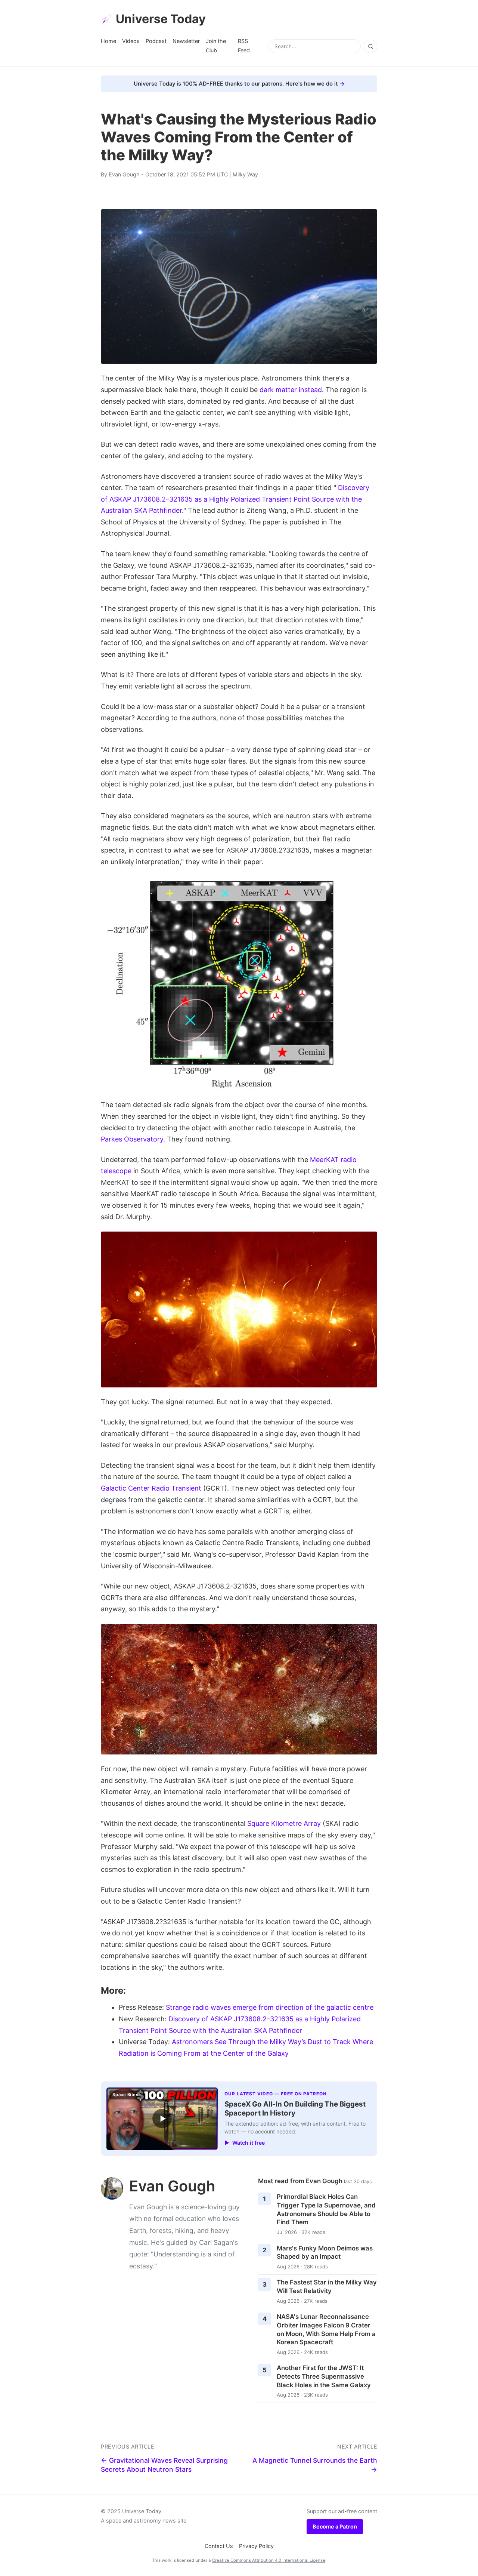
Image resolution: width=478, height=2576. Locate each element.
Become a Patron (335, 2526)
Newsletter (186, 41)
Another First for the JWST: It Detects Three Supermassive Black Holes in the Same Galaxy (324, 2376)
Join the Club (216, 45)
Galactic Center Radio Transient (151, 1488)
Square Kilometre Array (284, 1823)
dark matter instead (291, 390)
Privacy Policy (256, 2546)
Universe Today (161, 19)
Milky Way (245, 174)
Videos (131, 41)
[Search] (370, 46)
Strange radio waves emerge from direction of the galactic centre (270, 2007)
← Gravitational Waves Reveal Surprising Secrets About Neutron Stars (164, 2465)
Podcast (156, 41)
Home (108, 41)
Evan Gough (124, 174)
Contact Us (219, 2546)
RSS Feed (244, 45)
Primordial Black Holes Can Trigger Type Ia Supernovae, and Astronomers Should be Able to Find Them (326, 2209)
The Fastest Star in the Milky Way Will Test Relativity (327, 2287)
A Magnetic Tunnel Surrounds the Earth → (315, 2465)
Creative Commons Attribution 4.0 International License (269, 2560)
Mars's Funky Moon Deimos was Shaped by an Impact (325, 2253)
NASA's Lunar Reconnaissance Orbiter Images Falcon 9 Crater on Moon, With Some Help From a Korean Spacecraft (326, 2329)
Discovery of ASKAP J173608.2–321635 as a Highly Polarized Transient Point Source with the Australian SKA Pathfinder (235, 499)
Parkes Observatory (132, 1139)
